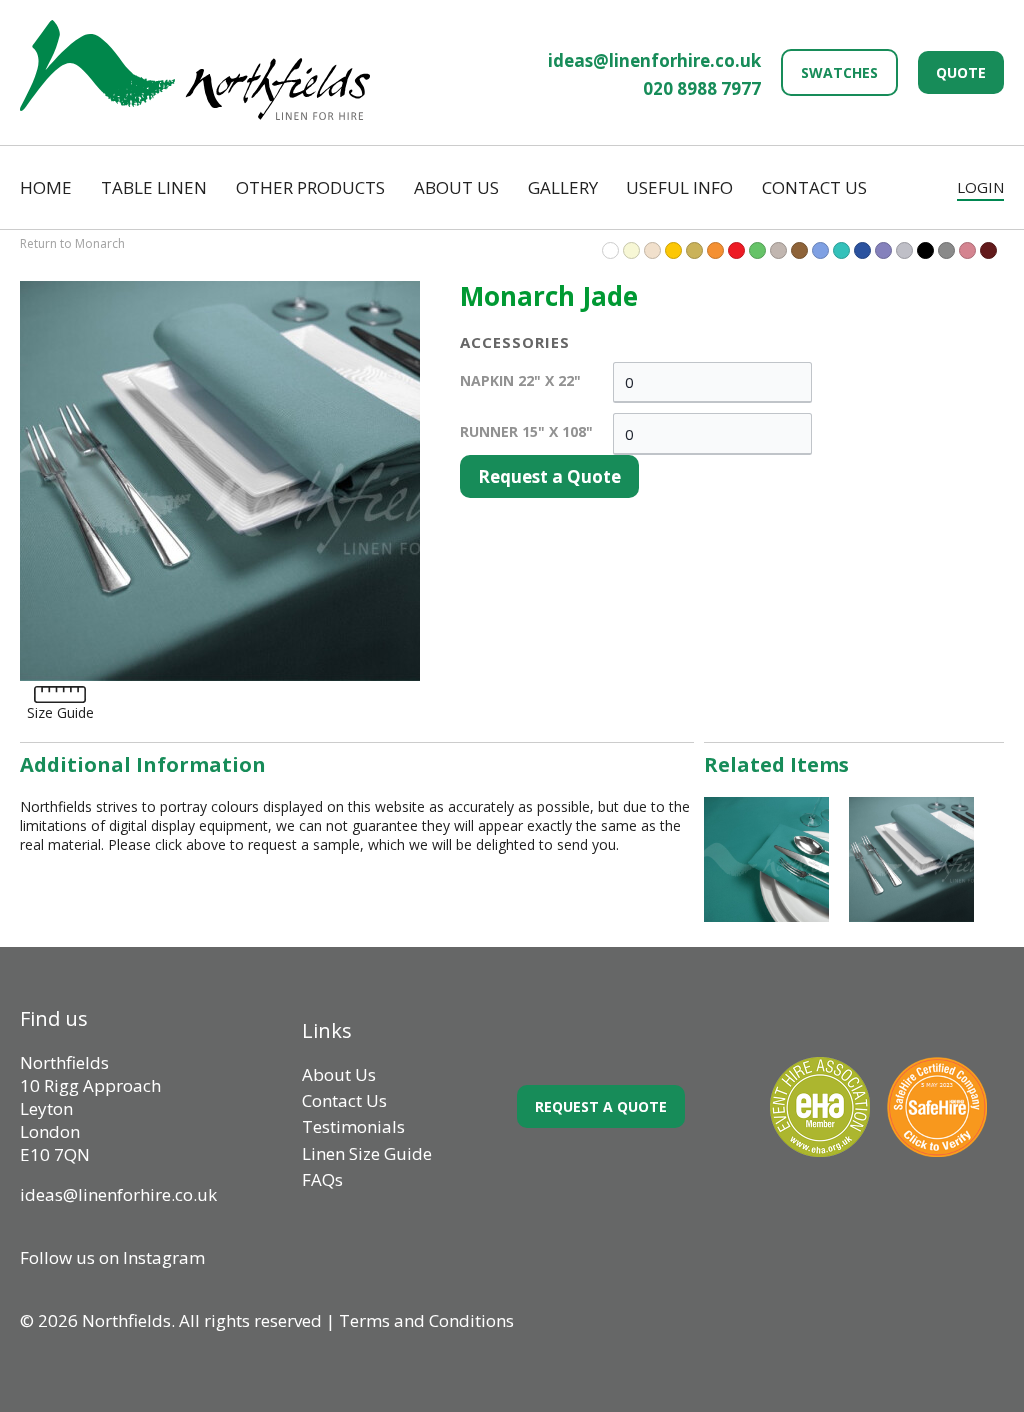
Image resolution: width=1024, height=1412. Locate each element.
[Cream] (652, 250)
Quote (961, 72)
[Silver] (904, 250)
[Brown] (799, 250)
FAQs (322, 1179)
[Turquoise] (820, 250)
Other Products (310, 187)
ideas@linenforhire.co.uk (654, 60)
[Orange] (715, 250)
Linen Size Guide (367, 1153)
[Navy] (862, 250)
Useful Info (679, 187)
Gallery (563, 187)
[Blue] (841, 250)
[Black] (925, 250)
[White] (610, 250)
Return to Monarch (72, 243)
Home (46, 187)
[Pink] (967, 250)
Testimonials (353, 1126)
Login (980, 187)
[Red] (736, 250)
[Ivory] (631, 250)
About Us (456, 187)
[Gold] (694, 250)
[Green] (757, 250)
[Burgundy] (988, 250)
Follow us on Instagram (112, 1257)
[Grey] (946, 250)
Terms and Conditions (426, 1320)
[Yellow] (673, 250)
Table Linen (154, 187)
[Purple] (883, 250)
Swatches (839, 72)
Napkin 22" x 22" (520, 380)
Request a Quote (549, 476)
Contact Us (814, 187)
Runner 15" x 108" (526, 431)
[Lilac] (778, 250)
